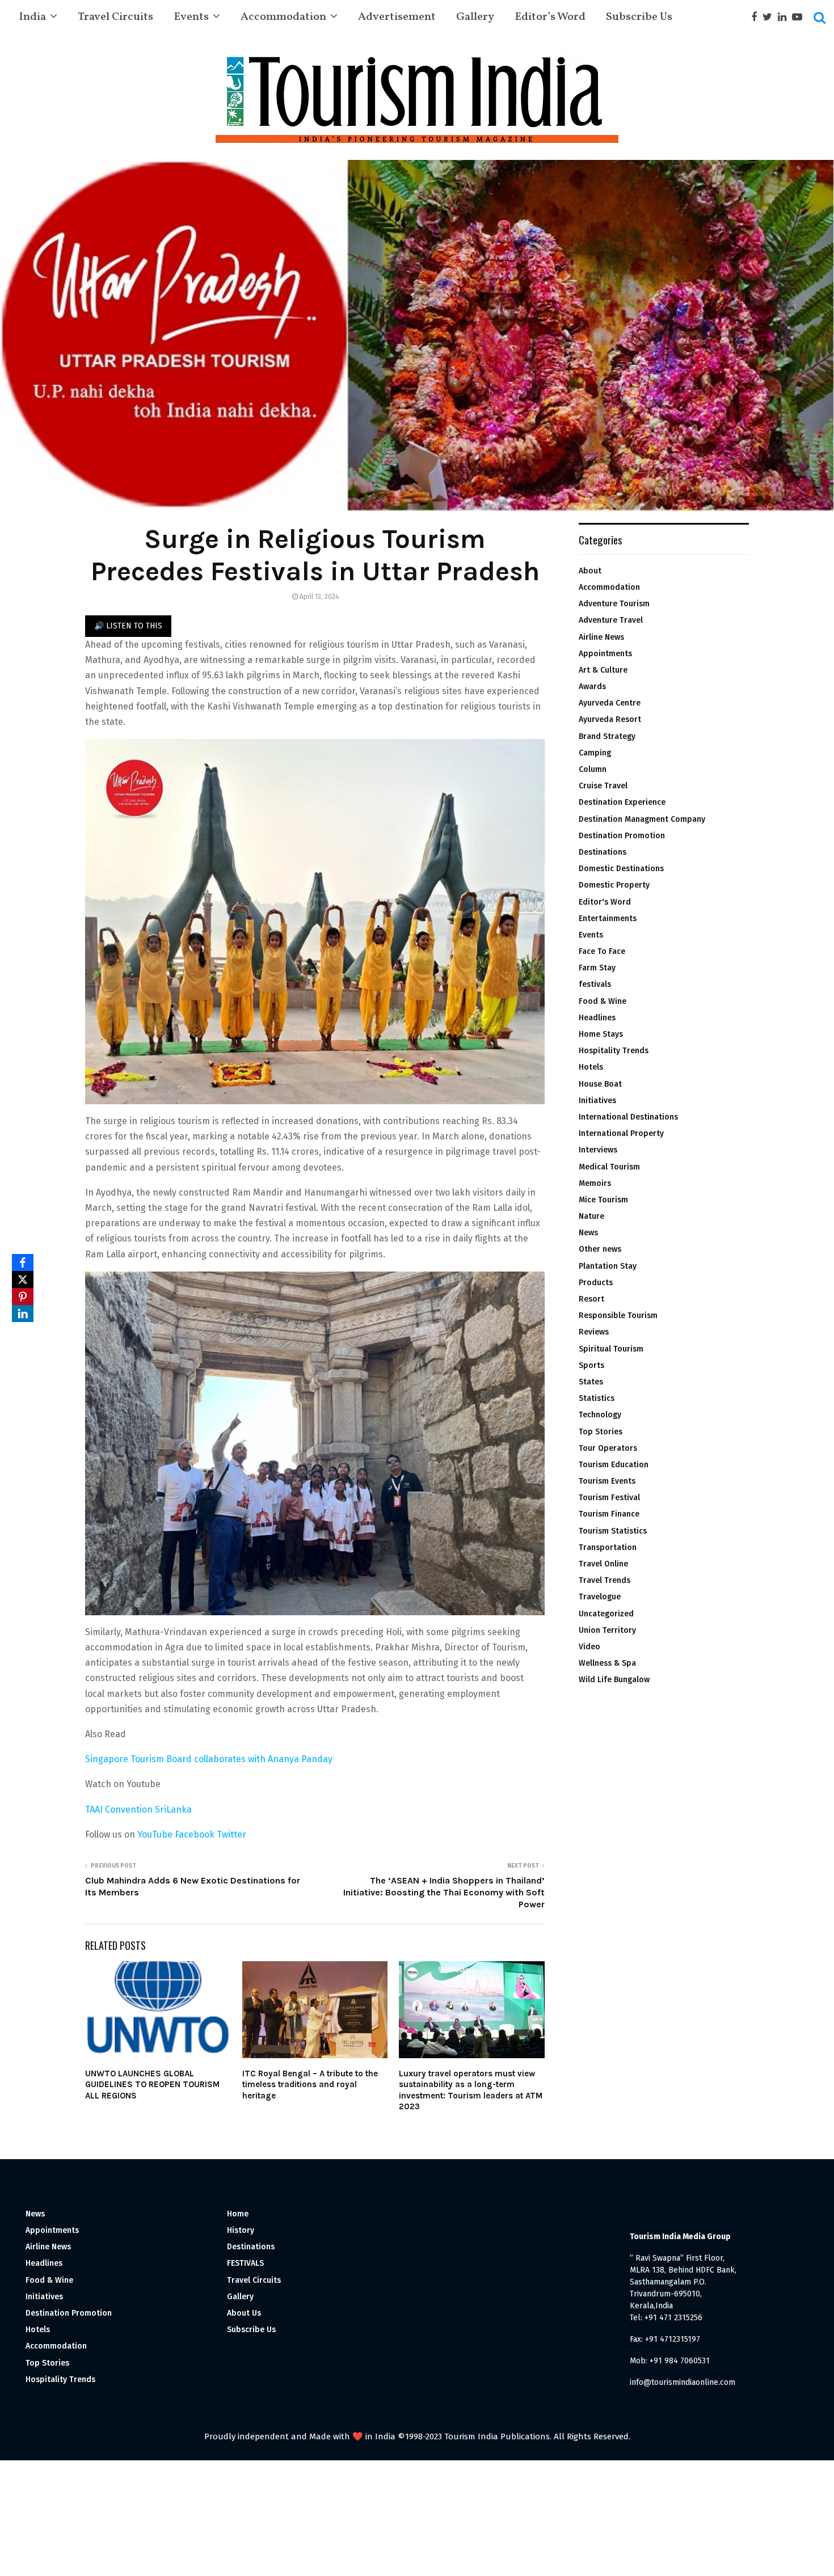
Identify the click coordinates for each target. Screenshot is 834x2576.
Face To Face (602, 951)
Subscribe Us (639, 17)
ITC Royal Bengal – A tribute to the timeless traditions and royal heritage (310, 2085)
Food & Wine (603, 1001)
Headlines (597, 1018)
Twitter (231, 1834)
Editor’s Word (550, 17)
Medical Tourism (609, 1167)
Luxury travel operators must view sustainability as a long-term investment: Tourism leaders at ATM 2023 (471, 2090)
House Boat (600, 1084)
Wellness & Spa (607, 1663)
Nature (591, 1216)
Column (593, 769)
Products (596, 1283)
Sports (591, 1365)
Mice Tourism (603, 1200)
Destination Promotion (622, 836)
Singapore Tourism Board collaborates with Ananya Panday (209, 1759)
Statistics (597, 1398)
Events (191, 17)
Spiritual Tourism (611, 1349)
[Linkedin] (785, 17)
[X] (23, 1279)
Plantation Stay (608, 1266)
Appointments (605, 654)
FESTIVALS (245, 2263)
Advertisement (397, 17)
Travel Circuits (115, 17)
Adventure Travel (611, 620)
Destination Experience (622, 802)
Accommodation (283, 17)
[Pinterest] (23, 1297)
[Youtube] (800, 17)
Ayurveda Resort (610, 719)
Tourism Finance (609, 1514)
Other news (600, 1249)
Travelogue (600, 1597)
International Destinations (628, 1117)
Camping (595, 753)
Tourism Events (607, 1481)
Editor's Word (605, 902)
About (590, 571)
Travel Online (603, 1564)
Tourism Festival (609, 1498)
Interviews (598, 1150)
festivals (595, 984)
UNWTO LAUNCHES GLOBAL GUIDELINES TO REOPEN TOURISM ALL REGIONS (152, 2085)
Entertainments (608, 919)
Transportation (608, 1547)
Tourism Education (614, 1465)
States (591, 1382)
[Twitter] (770, 17)
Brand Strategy (607, 736)
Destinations (603, 852)
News (588, 1233)
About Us (244, 2313)
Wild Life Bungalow (614, 1680)
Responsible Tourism (618, 1316)
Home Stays (601, 1034)
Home (238, 2214)
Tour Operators (608, 1448)
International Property (621, 1133)
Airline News (601, 637)
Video (589, 1647)
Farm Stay (597, 968)
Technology (600, 1415)
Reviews (594, 1332)
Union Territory (607, 1630)
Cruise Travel (603, 786)
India (32, 17)
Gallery (475, 17)
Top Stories (601, 1432)
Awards (592, 687)
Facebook (195, 1834)
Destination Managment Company (642, 819)
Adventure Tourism (614, 604)
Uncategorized (606, 1614)
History (241, 2230)
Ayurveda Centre (610, 703)
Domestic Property (614, 885)
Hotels (591, 1067)
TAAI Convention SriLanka (138, 1809)
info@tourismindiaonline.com (683, 2382)
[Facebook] (757, 17)
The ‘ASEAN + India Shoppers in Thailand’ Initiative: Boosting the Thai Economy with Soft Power (444, 1893)
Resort (591, 1299)
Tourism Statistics (613, 1531)
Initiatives (597, 1101)
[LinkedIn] (23, 1314)
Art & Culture (603, 670)
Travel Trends (605, 1580)
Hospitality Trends (614, 1051)
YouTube (155, 1834)
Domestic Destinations (621, 869)
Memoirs (595, 1183)
